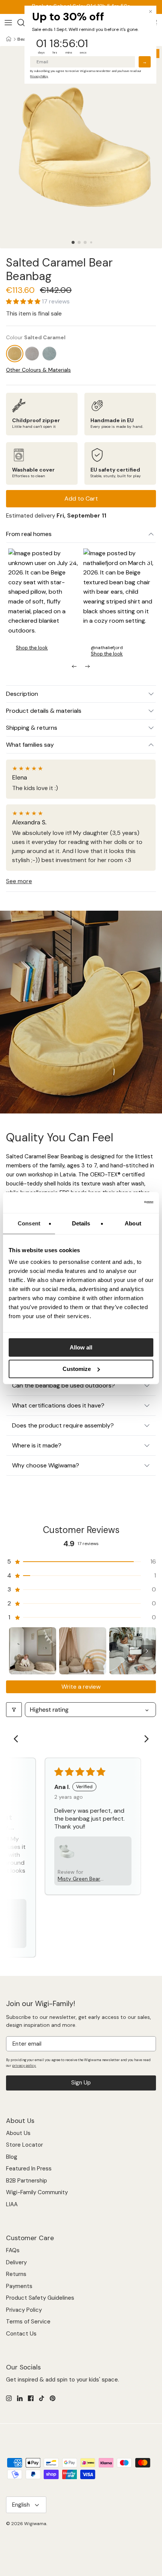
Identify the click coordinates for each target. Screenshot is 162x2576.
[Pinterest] (53, 2398)
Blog (12, 2157)
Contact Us (21, 2334)
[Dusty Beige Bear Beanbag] (32, 354)
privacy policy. (24, 2066)
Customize (77, 1369)
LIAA (12, 2204)
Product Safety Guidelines (40, 2298)
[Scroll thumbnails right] (147, 1651)
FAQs (13, 2250)
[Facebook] (31, 2398)
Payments (19, 2286)
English (21, 2505)
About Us (18, 2133)
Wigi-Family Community (37, 2192)
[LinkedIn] (20, 2398)
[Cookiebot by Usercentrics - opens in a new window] (120, 1202)
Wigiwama (35, 2524)
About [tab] (133, 1223)
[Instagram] (9, 2398)
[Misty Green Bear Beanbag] (49, 354)
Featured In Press (29, 2169)
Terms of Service (28, 2322)
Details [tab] (81, 1223)
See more (19, 881)
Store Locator (24, 2145)
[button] (73, 242)
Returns (16, 2274)
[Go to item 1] (33, 1651)
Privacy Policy (24, 2310)
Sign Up (81, 2083)
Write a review (81, 1687)
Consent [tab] (29, 1223)
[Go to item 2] (83, 1651)
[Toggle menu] (8, 23)
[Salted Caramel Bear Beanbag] (15, 354)
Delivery (16, 2262)
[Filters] (14, 1710)
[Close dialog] (151, 11)
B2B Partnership (27, 2181)
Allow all (81, 1347)
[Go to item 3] (133, 1651)
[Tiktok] (42, 2398)
